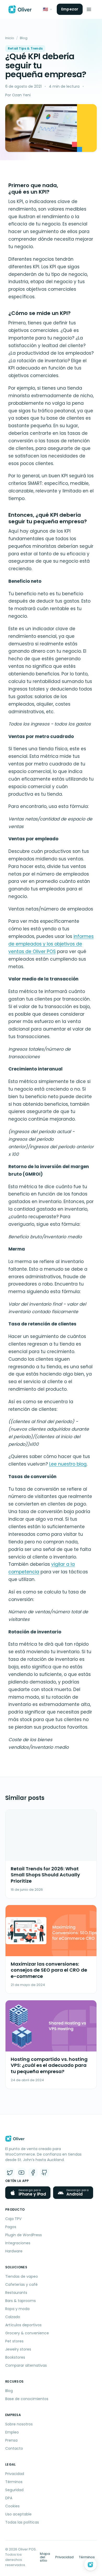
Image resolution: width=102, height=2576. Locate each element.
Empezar (70, 9)
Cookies (12, 2506)
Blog (24, 38)
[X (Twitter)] (10, 2173)
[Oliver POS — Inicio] (20, 9)
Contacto (14, 2448)
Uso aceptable (18, 2514)
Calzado (13, 2317)
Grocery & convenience (27, 2333)
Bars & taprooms (21, 2301)
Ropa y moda (17, 2309)
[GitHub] (44, 2173)
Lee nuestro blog (68, 1464)
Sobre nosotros (19, 2424)
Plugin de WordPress (24, 2235)
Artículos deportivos (23, 2325)
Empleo (12, 2432)
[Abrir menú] (89, 9)
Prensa (11, 2440)
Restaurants (16, 2293)
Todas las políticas (22, 2522)
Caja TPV (13, 2219)
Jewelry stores (18, 2349)
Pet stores (14, 2341)
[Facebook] (33, 2173)
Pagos (11, 2227)
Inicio (10, 38)
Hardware (14, 2251)
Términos (14, 2482)
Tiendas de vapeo (22, 2276)
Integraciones (18, 2243)
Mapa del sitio (45, 2557)
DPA (9, 2498)
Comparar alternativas (26, 2365)
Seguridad (14, 2490)
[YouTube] (21, 2173)
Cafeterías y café (21, 2285)
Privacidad (15, 2474)
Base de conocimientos (27, 2399)
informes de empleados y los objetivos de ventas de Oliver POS (51, 944)
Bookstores (15, 2357)
